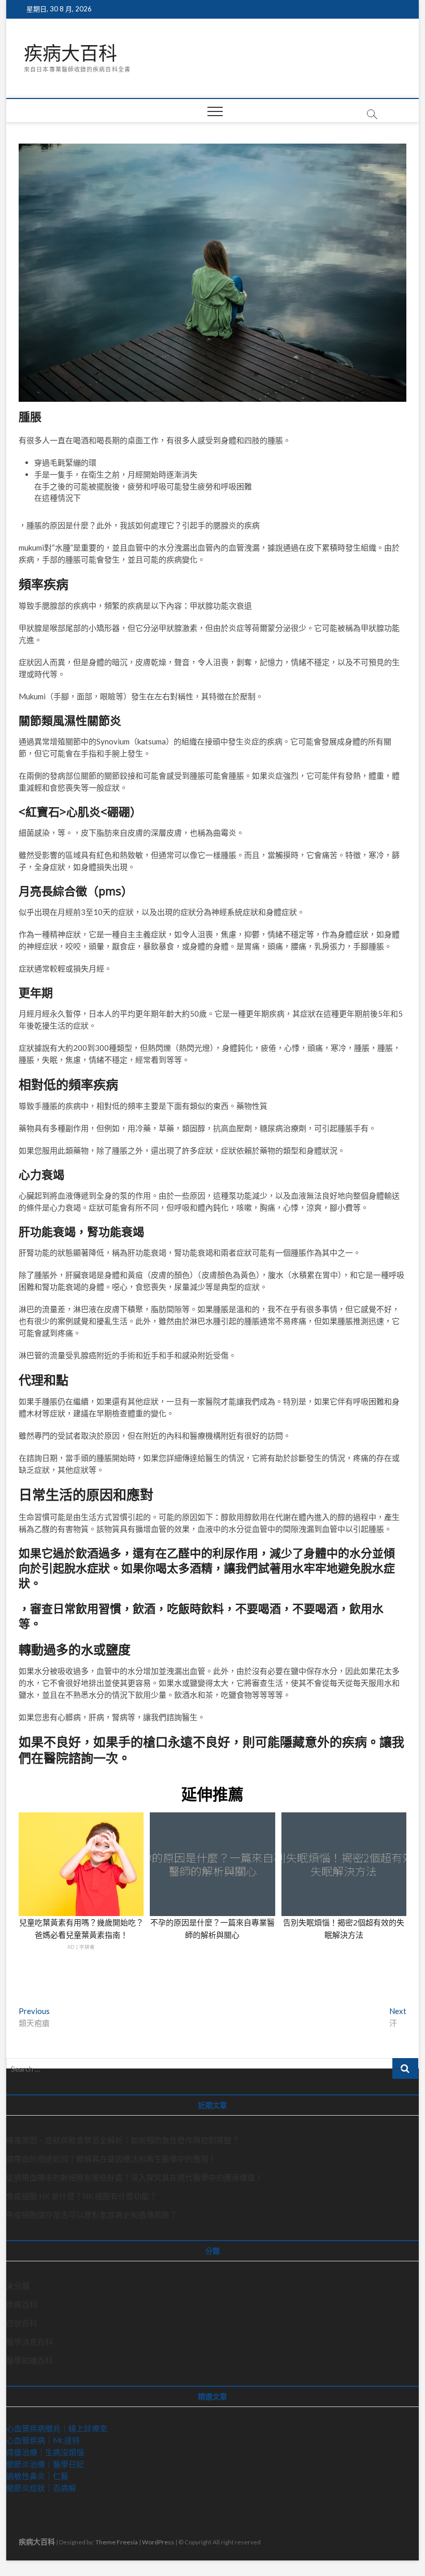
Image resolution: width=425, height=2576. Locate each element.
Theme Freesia (117, 2542)
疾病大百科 (70, 53)
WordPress (158, 2542)
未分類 (18, 2286)
